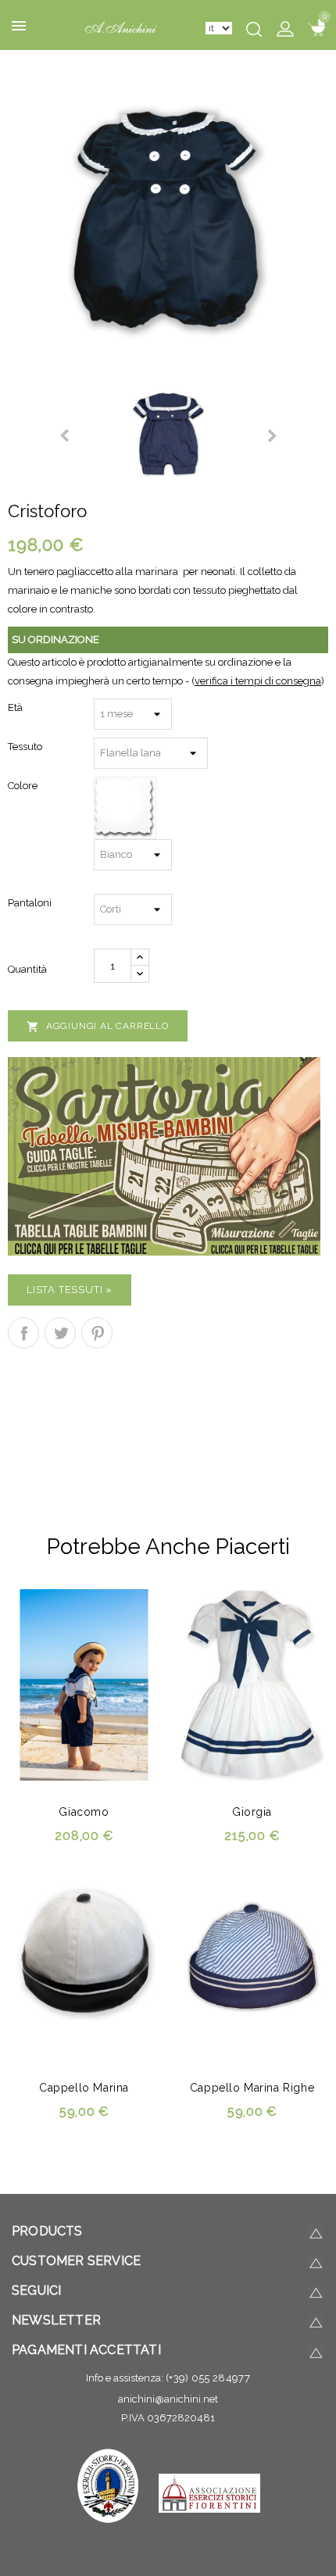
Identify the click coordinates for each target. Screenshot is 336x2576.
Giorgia (252, 1812)
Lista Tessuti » (70, 1290)
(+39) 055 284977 (208, 2378)
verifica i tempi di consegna (258, 681)
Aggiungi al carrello (98, 1027)
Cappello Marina (84, 2088)
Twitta (60, 1333)
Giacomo (84, 1812)
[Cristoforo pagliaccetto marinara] (168, 218)
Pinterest (97, 1333)
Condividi (23, 1333)
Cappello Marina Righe (252, 2088)
